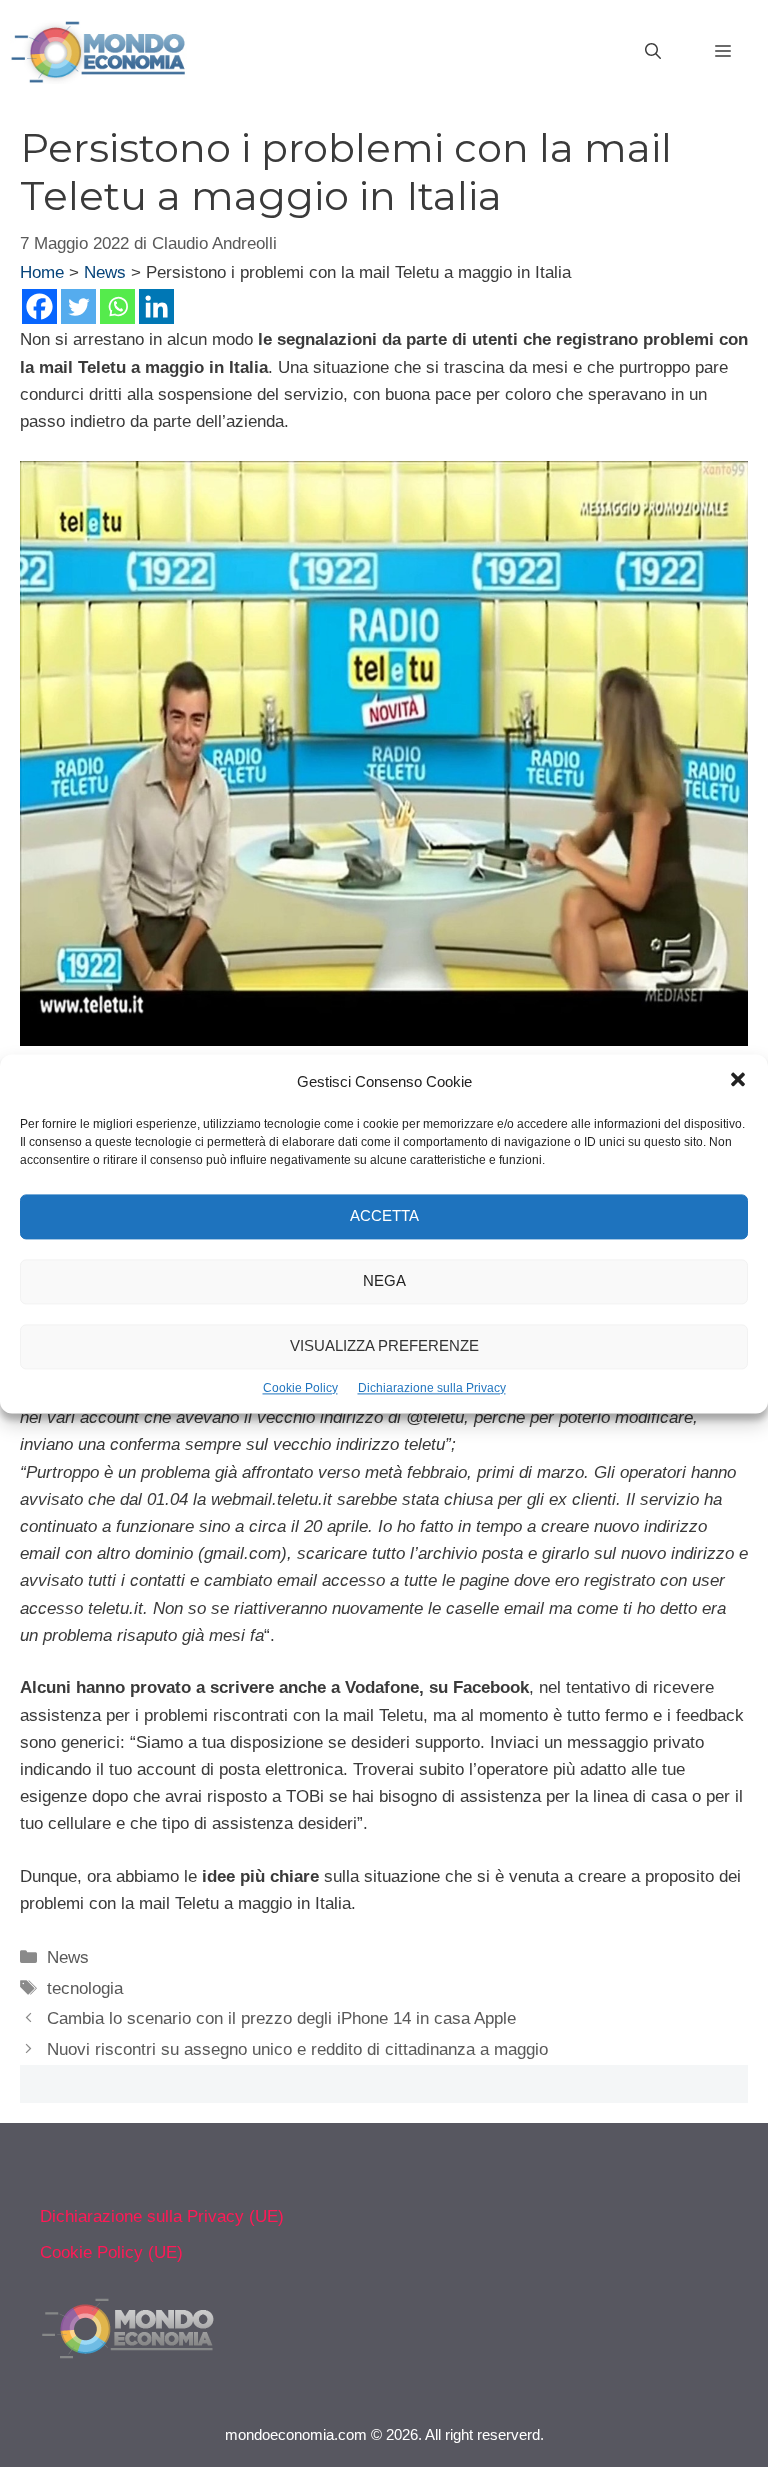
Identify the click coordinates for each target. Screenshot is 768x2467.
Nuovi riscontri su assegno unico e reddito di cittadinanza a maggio (297, 2049)
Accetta (384, 1215)
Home (42, 272)
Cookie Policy (300, 1388)
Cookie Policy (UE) (111, 2252)
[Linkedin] (156, 306)
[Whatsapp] (117, 306)
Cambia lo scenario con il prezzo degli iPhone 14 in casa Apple (281, 2018)
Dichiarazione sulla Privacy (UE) (162, 2216)
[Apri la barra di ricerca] (653, 52)
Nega (384, 1280)
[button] (738, 1082)
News (105, 272)
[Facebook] (39, 306)
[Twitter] (78, 306)
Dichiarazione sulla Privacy (432, 1388)
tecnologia (85, 1988)
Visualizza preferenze (384, 1345)
